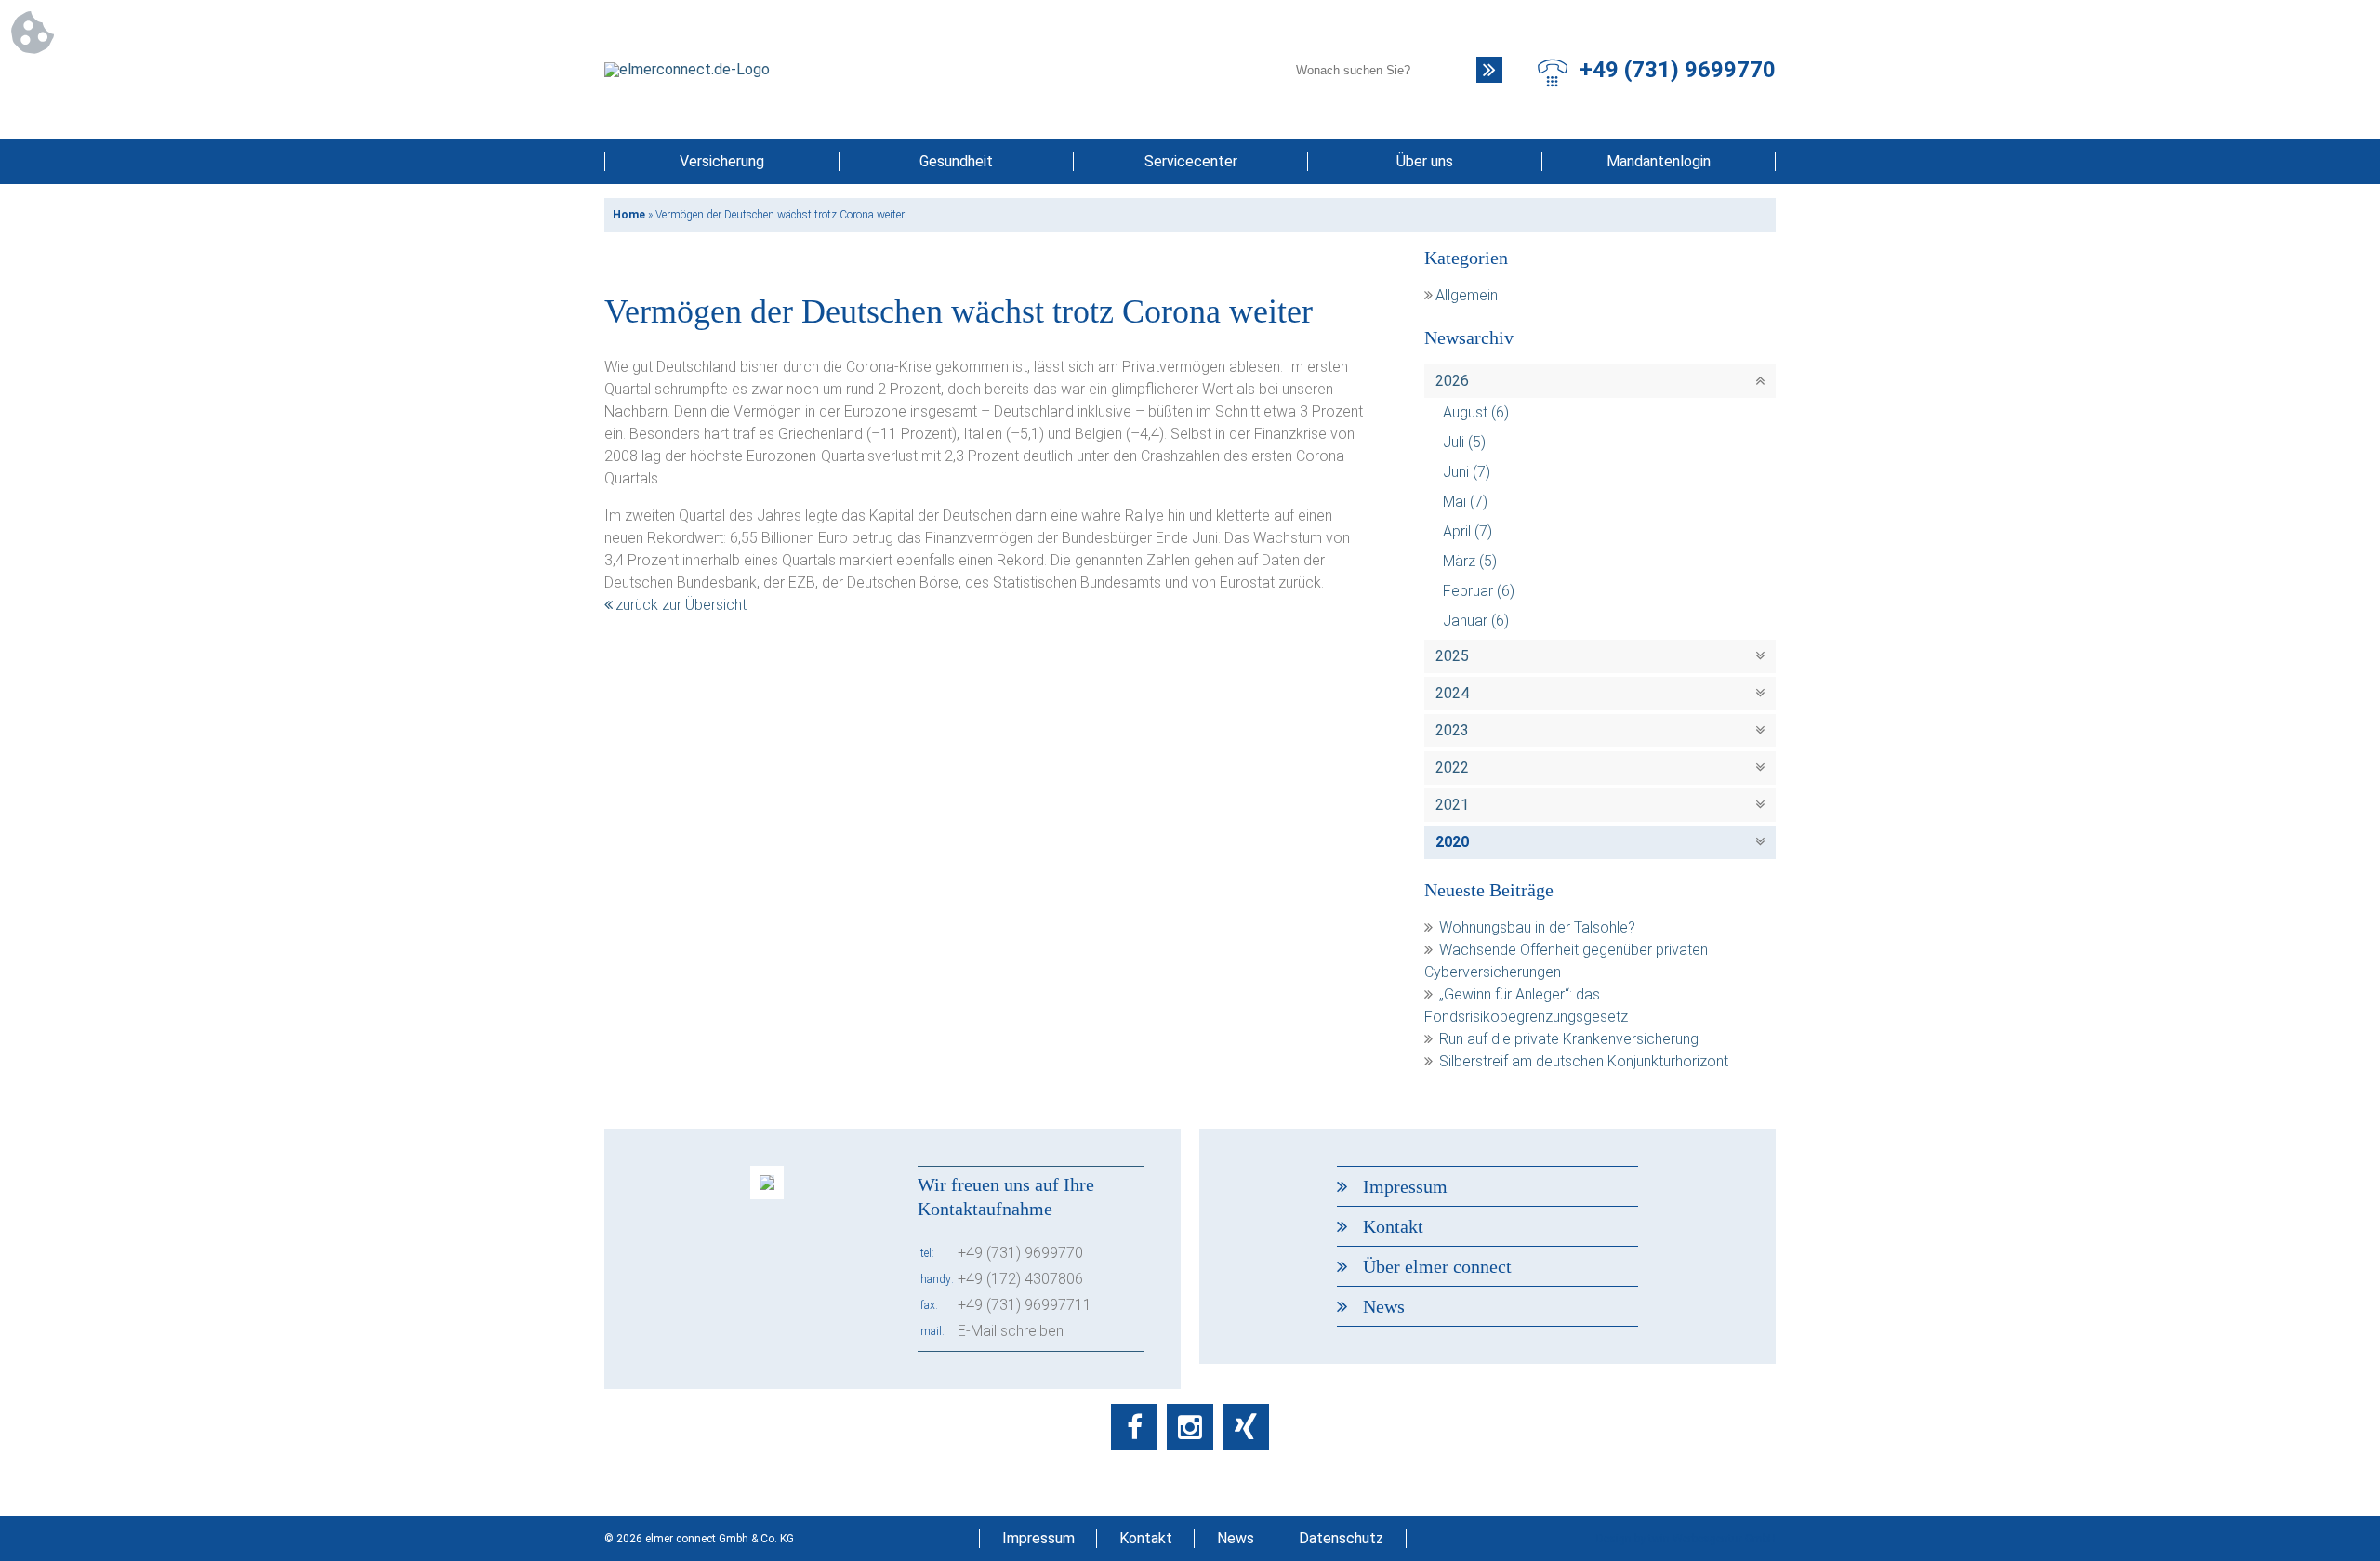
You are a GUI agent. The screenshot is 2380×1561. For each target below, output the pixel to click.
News (1384, 1306)
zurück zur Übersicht (681, 605)
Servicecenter (1191, 161)
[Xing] (1246, 1427)
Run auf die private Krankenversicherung (1569, 1039)
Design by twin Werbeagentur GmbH (1686, 1539)
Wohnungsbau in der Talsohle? (1537, 927)
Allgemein (1467, 295)
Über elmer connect (1437, 1266)
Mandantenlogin (1659, 161)
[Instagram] (1190, 1427)
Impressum (1405, 1186)
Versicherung (722, 161)
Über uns (1425, 161)
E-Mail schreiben (1011, 1331)
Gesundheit (956, 161)
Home (629, 215)
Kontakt (1393, 1226)
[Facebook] (1134, 1427)
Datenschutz (1341, 1538)
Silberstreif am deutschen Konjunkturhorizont (1584, 1061)
